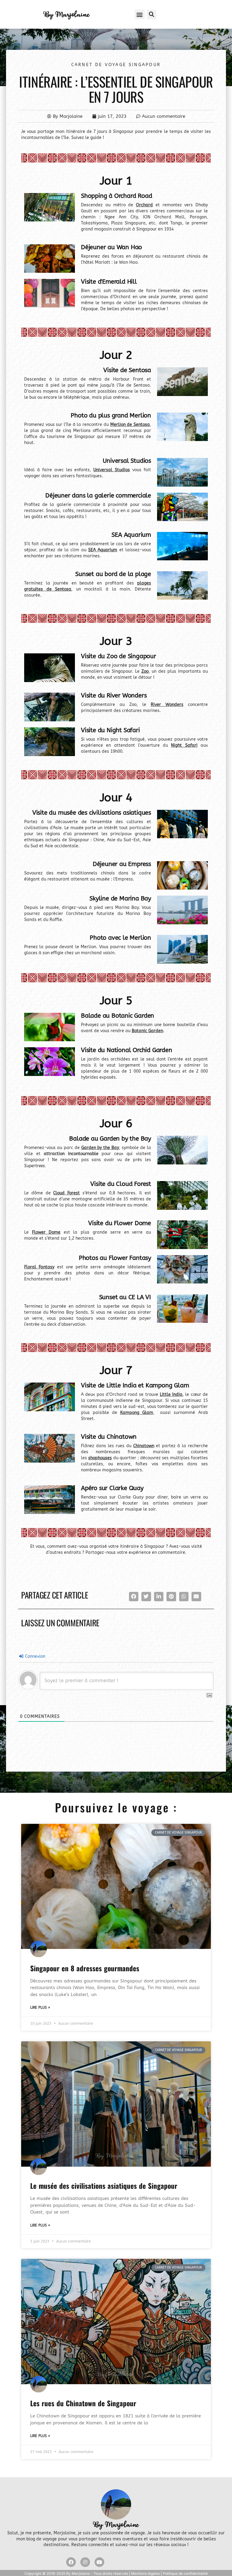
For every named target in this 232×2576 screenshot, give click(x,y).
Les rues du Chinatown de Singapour (83, 2403)
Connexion (35, 1656)
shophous (98, 1458)
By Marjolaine (66, 14)
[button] (140, 14)
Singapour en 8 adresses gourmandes (85, 1968)
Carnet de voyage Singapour (116, 65)
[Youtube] (99, 2562)
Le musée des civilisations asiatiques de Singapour (104, 2186)
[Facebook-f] (71, 2562)
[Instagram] (85, 2562)
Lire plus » (40, 2008)
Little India (171, 1394)
